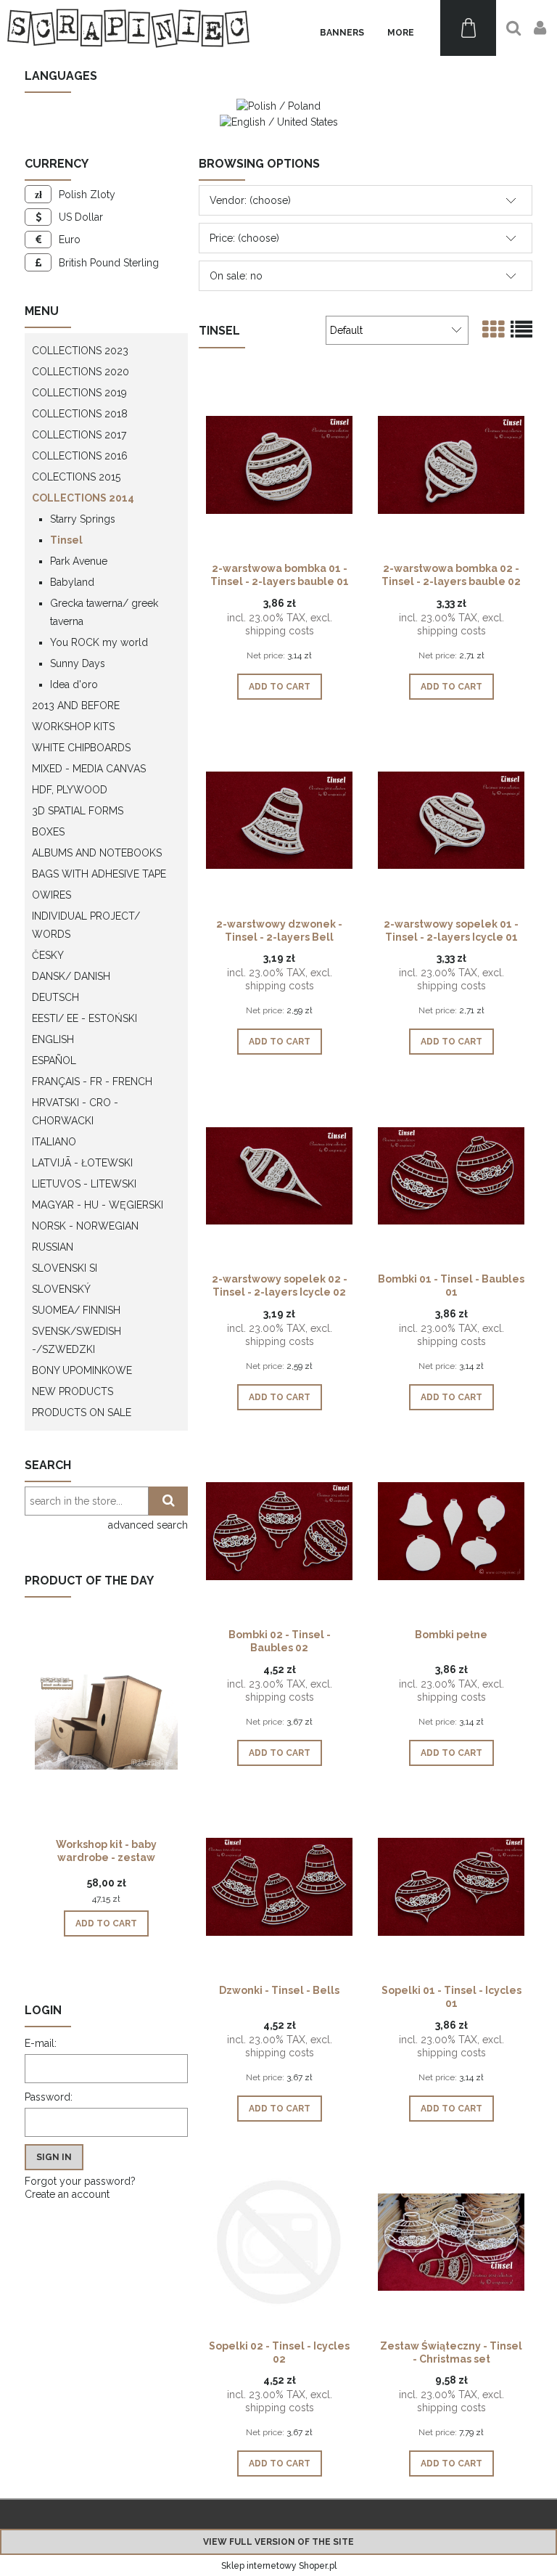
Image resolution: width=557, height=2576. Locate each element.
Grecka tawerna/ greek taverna (104, 612)
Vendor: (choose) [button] (250, 200)
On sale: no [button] (236, 276)
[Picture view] (493, 330)
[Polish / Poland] (278, 105)
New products (73, 1391)
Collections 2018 (80, 414)
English (53, 1039)
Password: (49, 2097)
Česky (48, 955)
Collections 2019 (79, 393)
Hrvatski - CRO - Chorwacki (75, 1112)
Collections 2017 (79, 435)
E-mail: (41, 2043)
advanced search (148, 1525)
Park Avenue (79, 561)
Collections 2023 (80, 351)
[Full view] (521, 330)
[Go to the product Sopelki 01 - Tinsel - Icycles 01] (451, 1886)
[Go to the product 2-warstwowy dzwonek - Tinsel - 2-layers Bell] (279, 819)
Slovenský (61, 1289)
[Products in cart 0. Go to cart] (468, 28)
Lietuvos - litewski (84, 1184)
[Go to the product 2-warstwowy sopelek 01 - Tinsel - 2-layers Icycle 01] (451, 819)
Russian (53, 1247)
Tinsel (66, 540)
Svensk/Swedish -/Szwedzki (77, 1340)
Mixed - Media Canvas (89, 769)
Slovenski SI (65, 1268)
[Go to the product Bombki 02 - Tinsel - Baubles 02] (279, 1530)
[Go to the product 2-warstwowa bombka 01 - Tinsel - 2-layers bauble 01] (279, 464)
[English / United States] (279, 120)
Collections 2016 (80, 456)
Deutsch (55, 997)
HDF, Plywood (70, 790)
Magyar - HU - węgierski (98, 1205)
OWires (51, 895)
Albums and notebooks (97, 853)
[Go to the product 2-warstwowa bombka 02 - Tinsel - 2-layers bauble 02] (451, 464)
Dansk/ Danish (71, 976)
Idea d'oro (74, 684)
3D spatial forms (78, 811)
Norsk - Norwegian (85, 1226)
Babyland (72, 582)
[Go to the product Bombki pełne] (451, 1530)
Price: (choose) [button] (244, 238)
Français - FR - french (92, 1081)
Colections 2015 (76, 477)
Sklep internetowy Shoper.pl (279, 2566)
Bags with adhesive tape (99, 874)
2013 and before (76, 706)
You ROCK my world (99, 642)
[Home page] (128, 28)
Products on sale (82, 1412)
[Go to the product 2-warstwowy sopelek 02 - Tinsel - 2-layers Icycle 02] (279, 1174)
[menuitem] (342, 33)
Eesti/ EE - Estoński (84, 1018)
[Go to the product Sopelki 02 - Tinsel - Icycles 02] (279, 2241)
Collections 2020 (81, 372)
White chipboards (81, 748)
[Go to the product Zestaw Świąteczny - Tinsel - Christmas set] (451, 2241)
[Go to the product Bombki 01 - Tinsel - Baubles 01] (451, 1174)
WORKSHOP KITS (73, 727)
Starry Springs (83, 519)
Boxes (48, 832)
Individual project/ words (86, 925)
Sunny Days (78, 663)
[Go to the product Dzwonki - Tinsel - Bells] (279, 1886)
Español (54, 1060)
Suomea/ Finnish (76, 1310)
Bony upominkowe (82, 1370)
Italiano (54, 1142)
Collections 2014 (83, 498)
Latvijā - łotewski (82, 1163)
